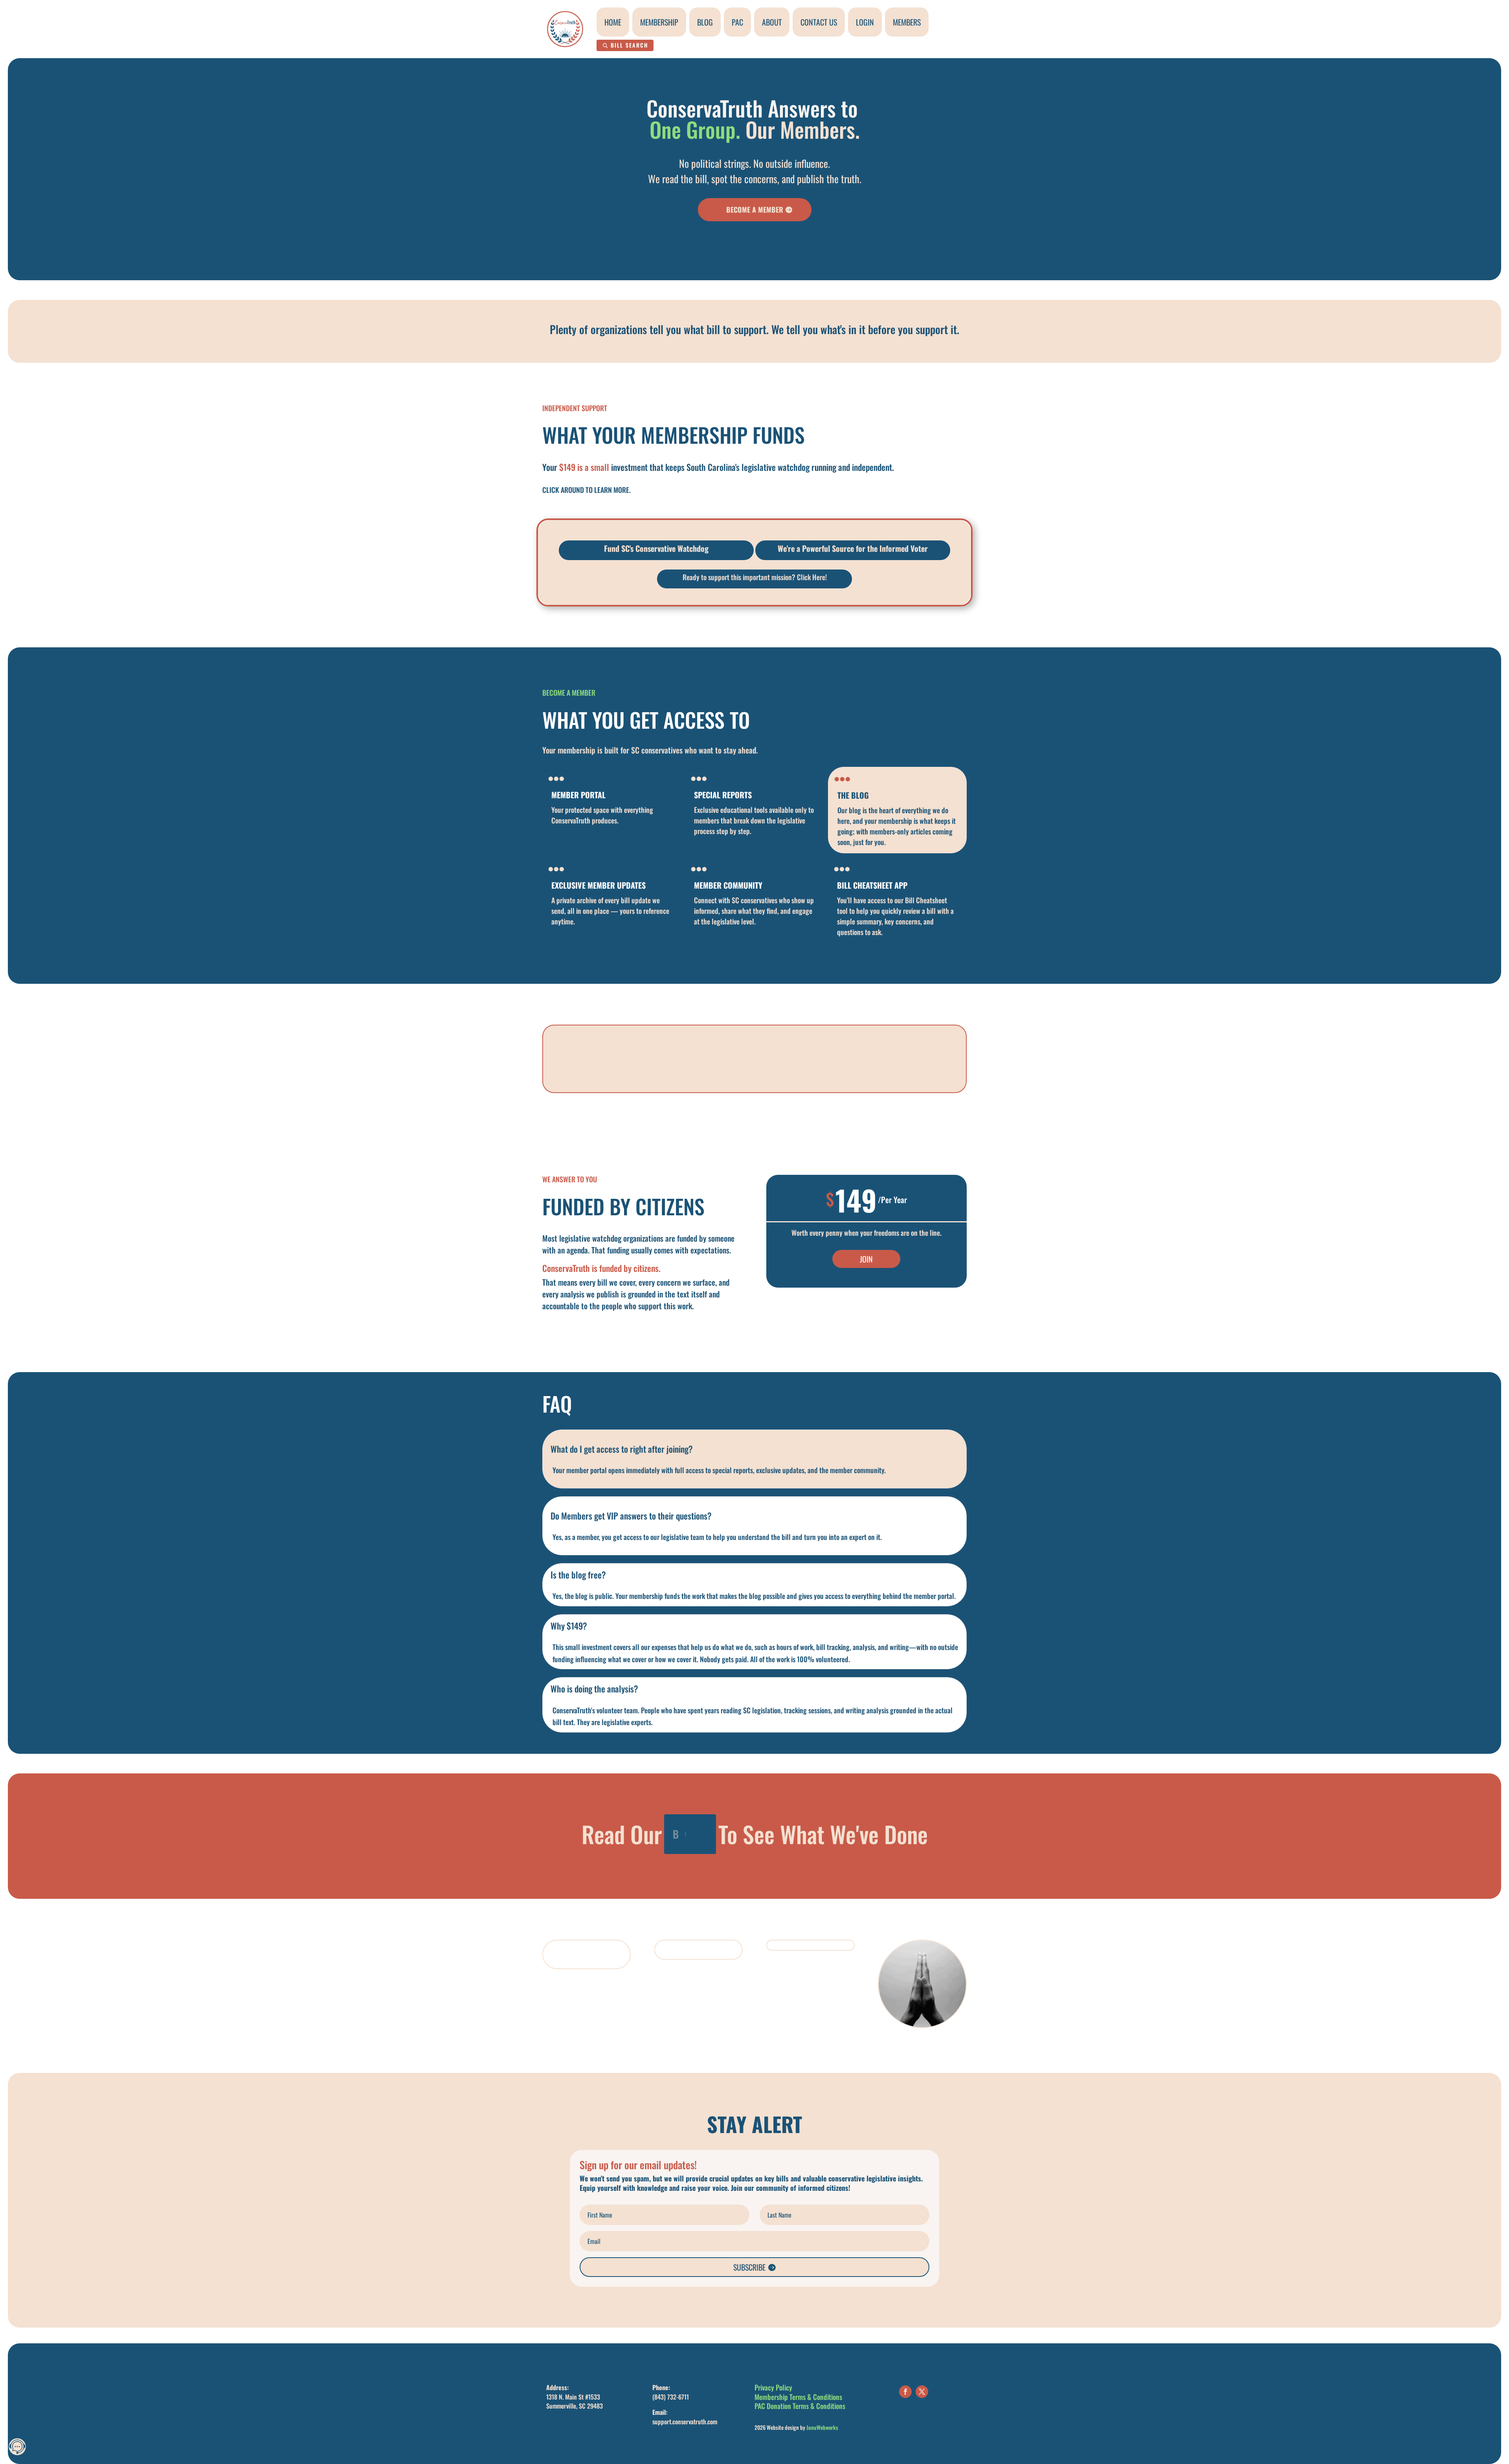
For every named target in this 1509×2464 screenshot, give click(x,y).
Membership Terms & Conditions (798, 2397)
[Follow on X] (922, 2392)
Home (613, 22)
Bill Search (629, 45)
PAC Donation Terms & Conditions (800, 2406)
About (772, 22)
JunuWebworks (822, 2427)
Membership (659, 22)
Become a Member (755, 209)
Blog (705, 22)
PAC (737, 22)
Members (907, 22)
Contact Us (819, 22)
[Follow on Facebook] (905, 2392)
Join (866, 1259)
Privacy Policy (773, 2387)
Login (865, 22)
